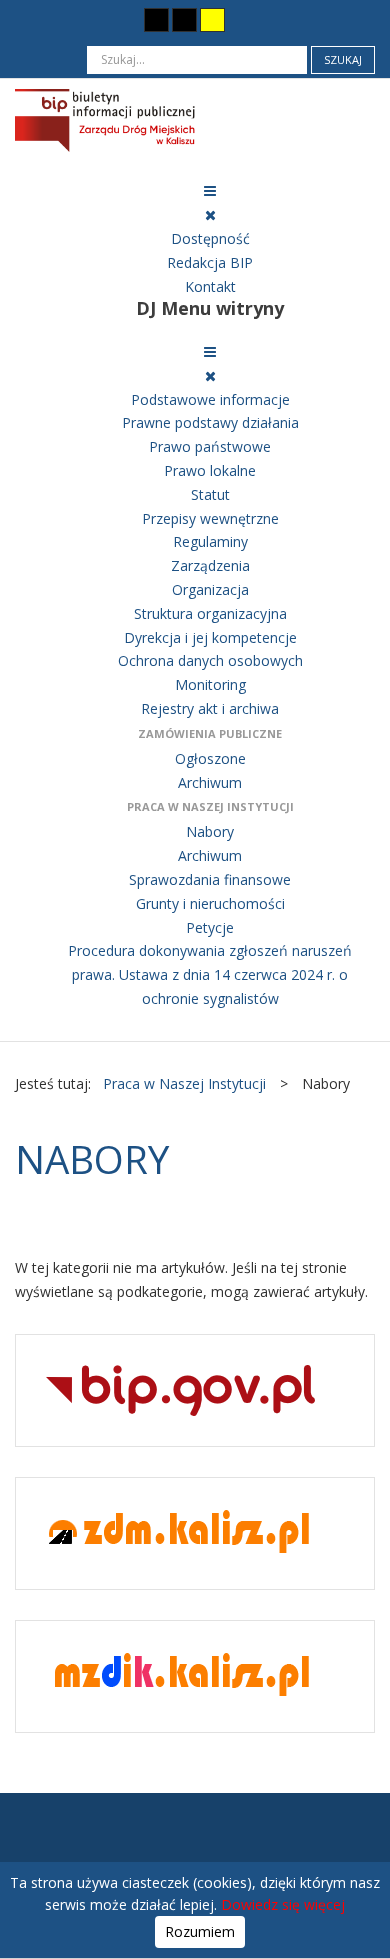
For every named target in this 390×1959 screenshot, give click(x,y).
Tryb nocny (117, 19)
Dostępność (210, 238)
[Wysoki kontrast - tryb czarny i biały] (156, 20)
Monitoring (210, 684)
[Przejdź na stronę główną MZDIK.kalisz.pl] (180, 1675)
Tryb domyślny (83, 19)
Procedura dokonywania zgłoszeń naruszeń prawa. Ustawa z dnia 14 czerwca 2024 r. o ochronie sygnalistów (210, 974)
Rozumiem (200, 1931)
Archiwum (210, 782)
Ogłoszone (210, 758)
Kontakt (210, 286)
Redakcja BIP (210, 262)
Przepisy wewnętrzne (210, 518)
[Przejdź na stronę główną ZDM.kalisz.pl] (180, 1532)
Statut (210, 494)
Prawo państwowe (210, 446)
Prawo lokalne (210, 470)
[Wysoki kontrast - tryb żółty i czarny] (212, 20)
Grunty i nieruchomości (210, 903)
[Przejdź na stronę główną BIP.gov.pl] (180, 1389)
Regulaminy (210, 541)
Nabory (210, 831)
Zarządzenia (210, 565)
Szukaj (343, 59)
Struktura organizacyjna (210, 613)
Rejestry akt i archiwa (210, 708)
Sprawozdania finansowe (210, 879)
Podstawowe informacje (210, 399)
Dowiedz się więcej (283, 1904)
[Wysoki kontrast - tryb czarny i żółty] (184, 20)
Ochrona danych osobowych (210, 660)
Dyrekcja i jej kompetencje (210, 637)
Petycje (210, 927)
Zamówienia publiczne (210, 733)
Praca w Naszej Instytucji (210, 806)
